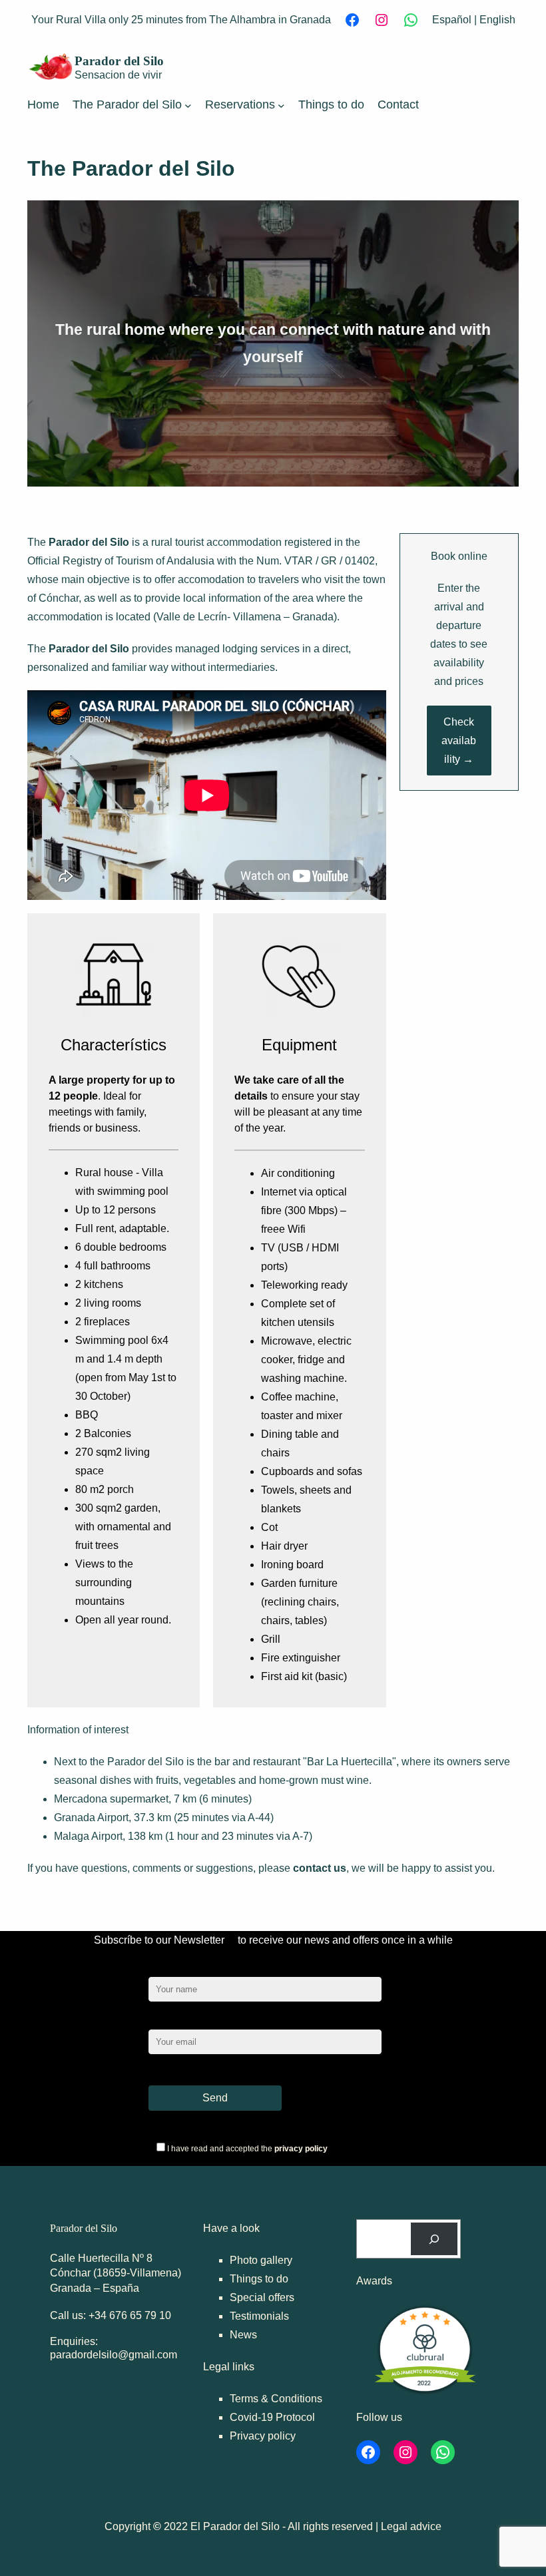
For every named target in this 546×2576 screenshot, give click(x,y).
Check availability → (459, 741)
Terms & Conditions (276, 2399)
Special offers (262, 2297)
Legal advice (411, 2526)
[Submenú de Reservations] (281, 105)
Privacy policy (263, 2436)
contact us (320, 1868)
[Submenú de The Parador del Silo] (188, 105)
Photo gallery (261, 2260)
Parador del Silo (119, 61)
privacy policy (301, 2149)
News (243, 2335)
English (497, 20)
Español (452, 20)
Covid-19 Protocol (272, 2417)
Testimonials (259, 2316)
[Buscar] (434, 2239)
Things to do (259, 2279)
